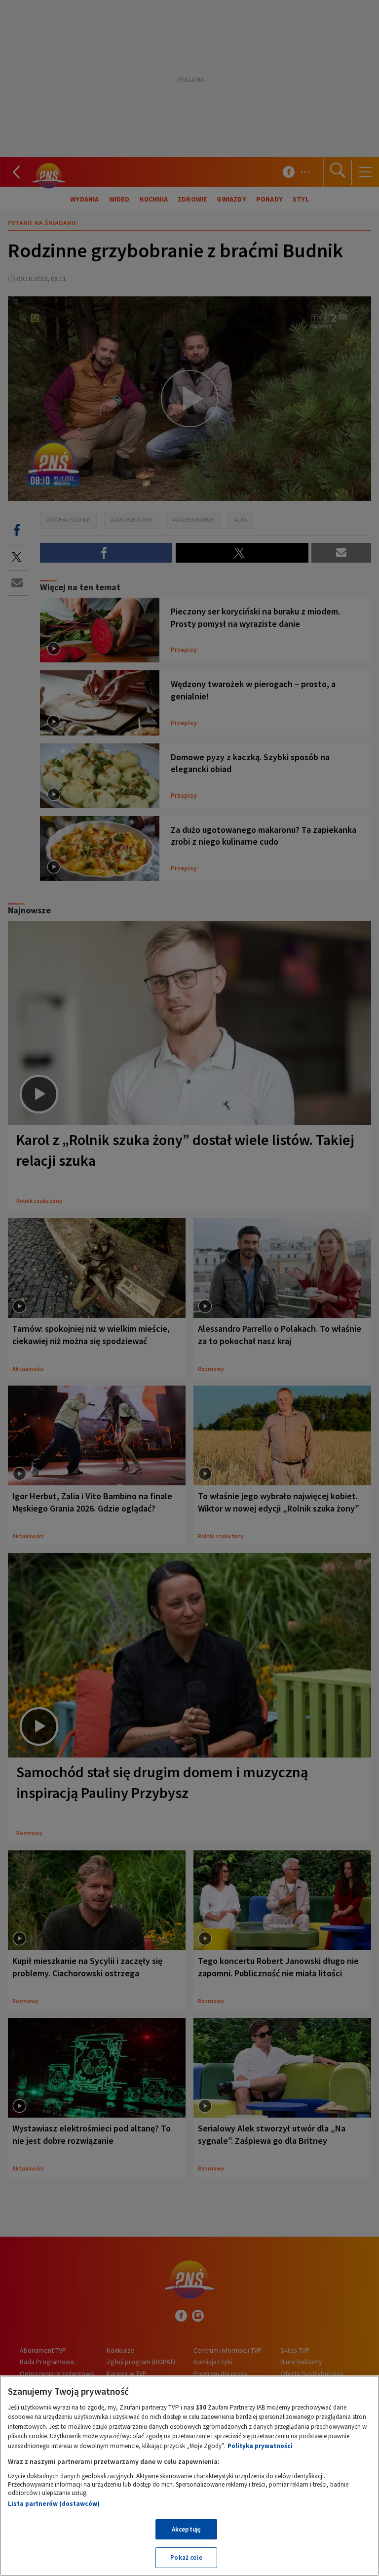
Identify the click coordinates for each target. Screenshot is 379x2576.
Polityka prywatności (260, 2446)
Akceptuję (186, 2529)
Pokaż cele (186, 2557)
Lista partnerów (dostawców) (54, 2504)
